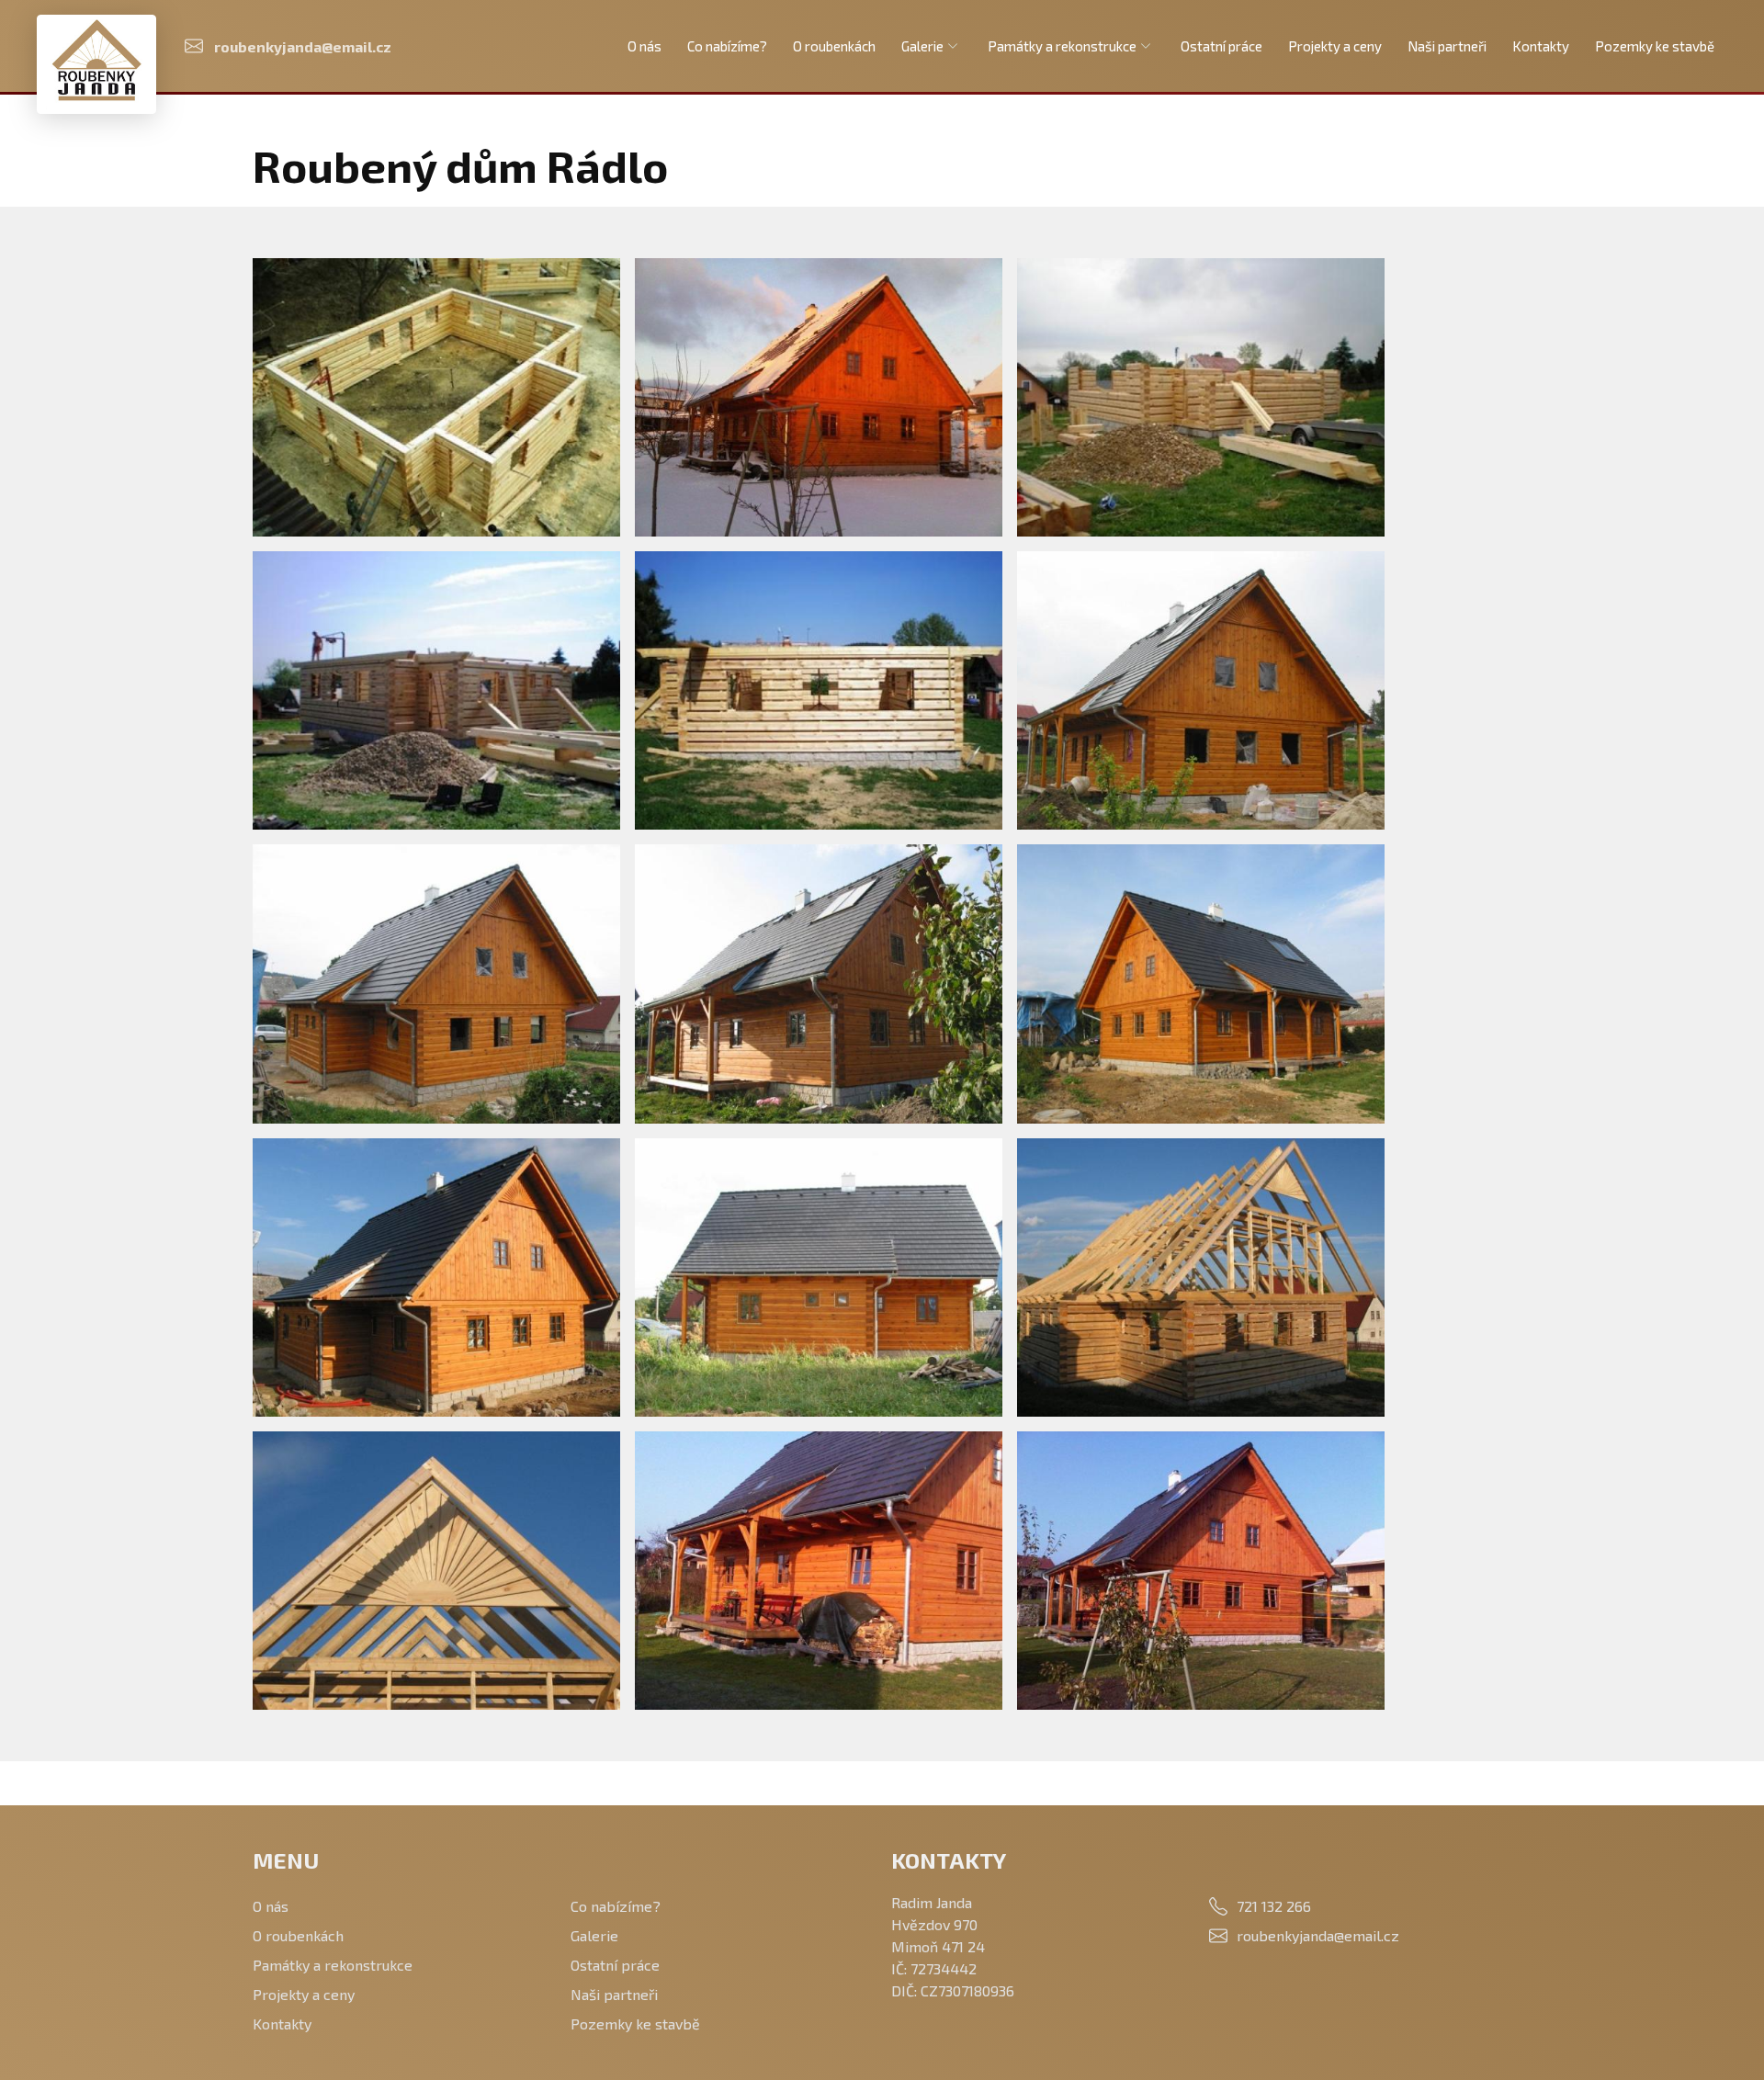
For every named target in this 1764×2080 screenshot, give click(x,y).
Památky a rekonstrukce (1062, 46)
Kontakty (1541, 46)
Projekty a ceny (1335, 46)
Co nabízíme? (727, 46)
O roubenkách (834, 46)
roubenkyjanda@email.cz (1318, 1935)
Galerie (922, 46)
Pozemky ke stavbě (1655, 46)
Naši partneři (1447, 46)
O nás (645, 46)
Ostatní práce (1221, 46)
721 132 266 (1274, 1906)
